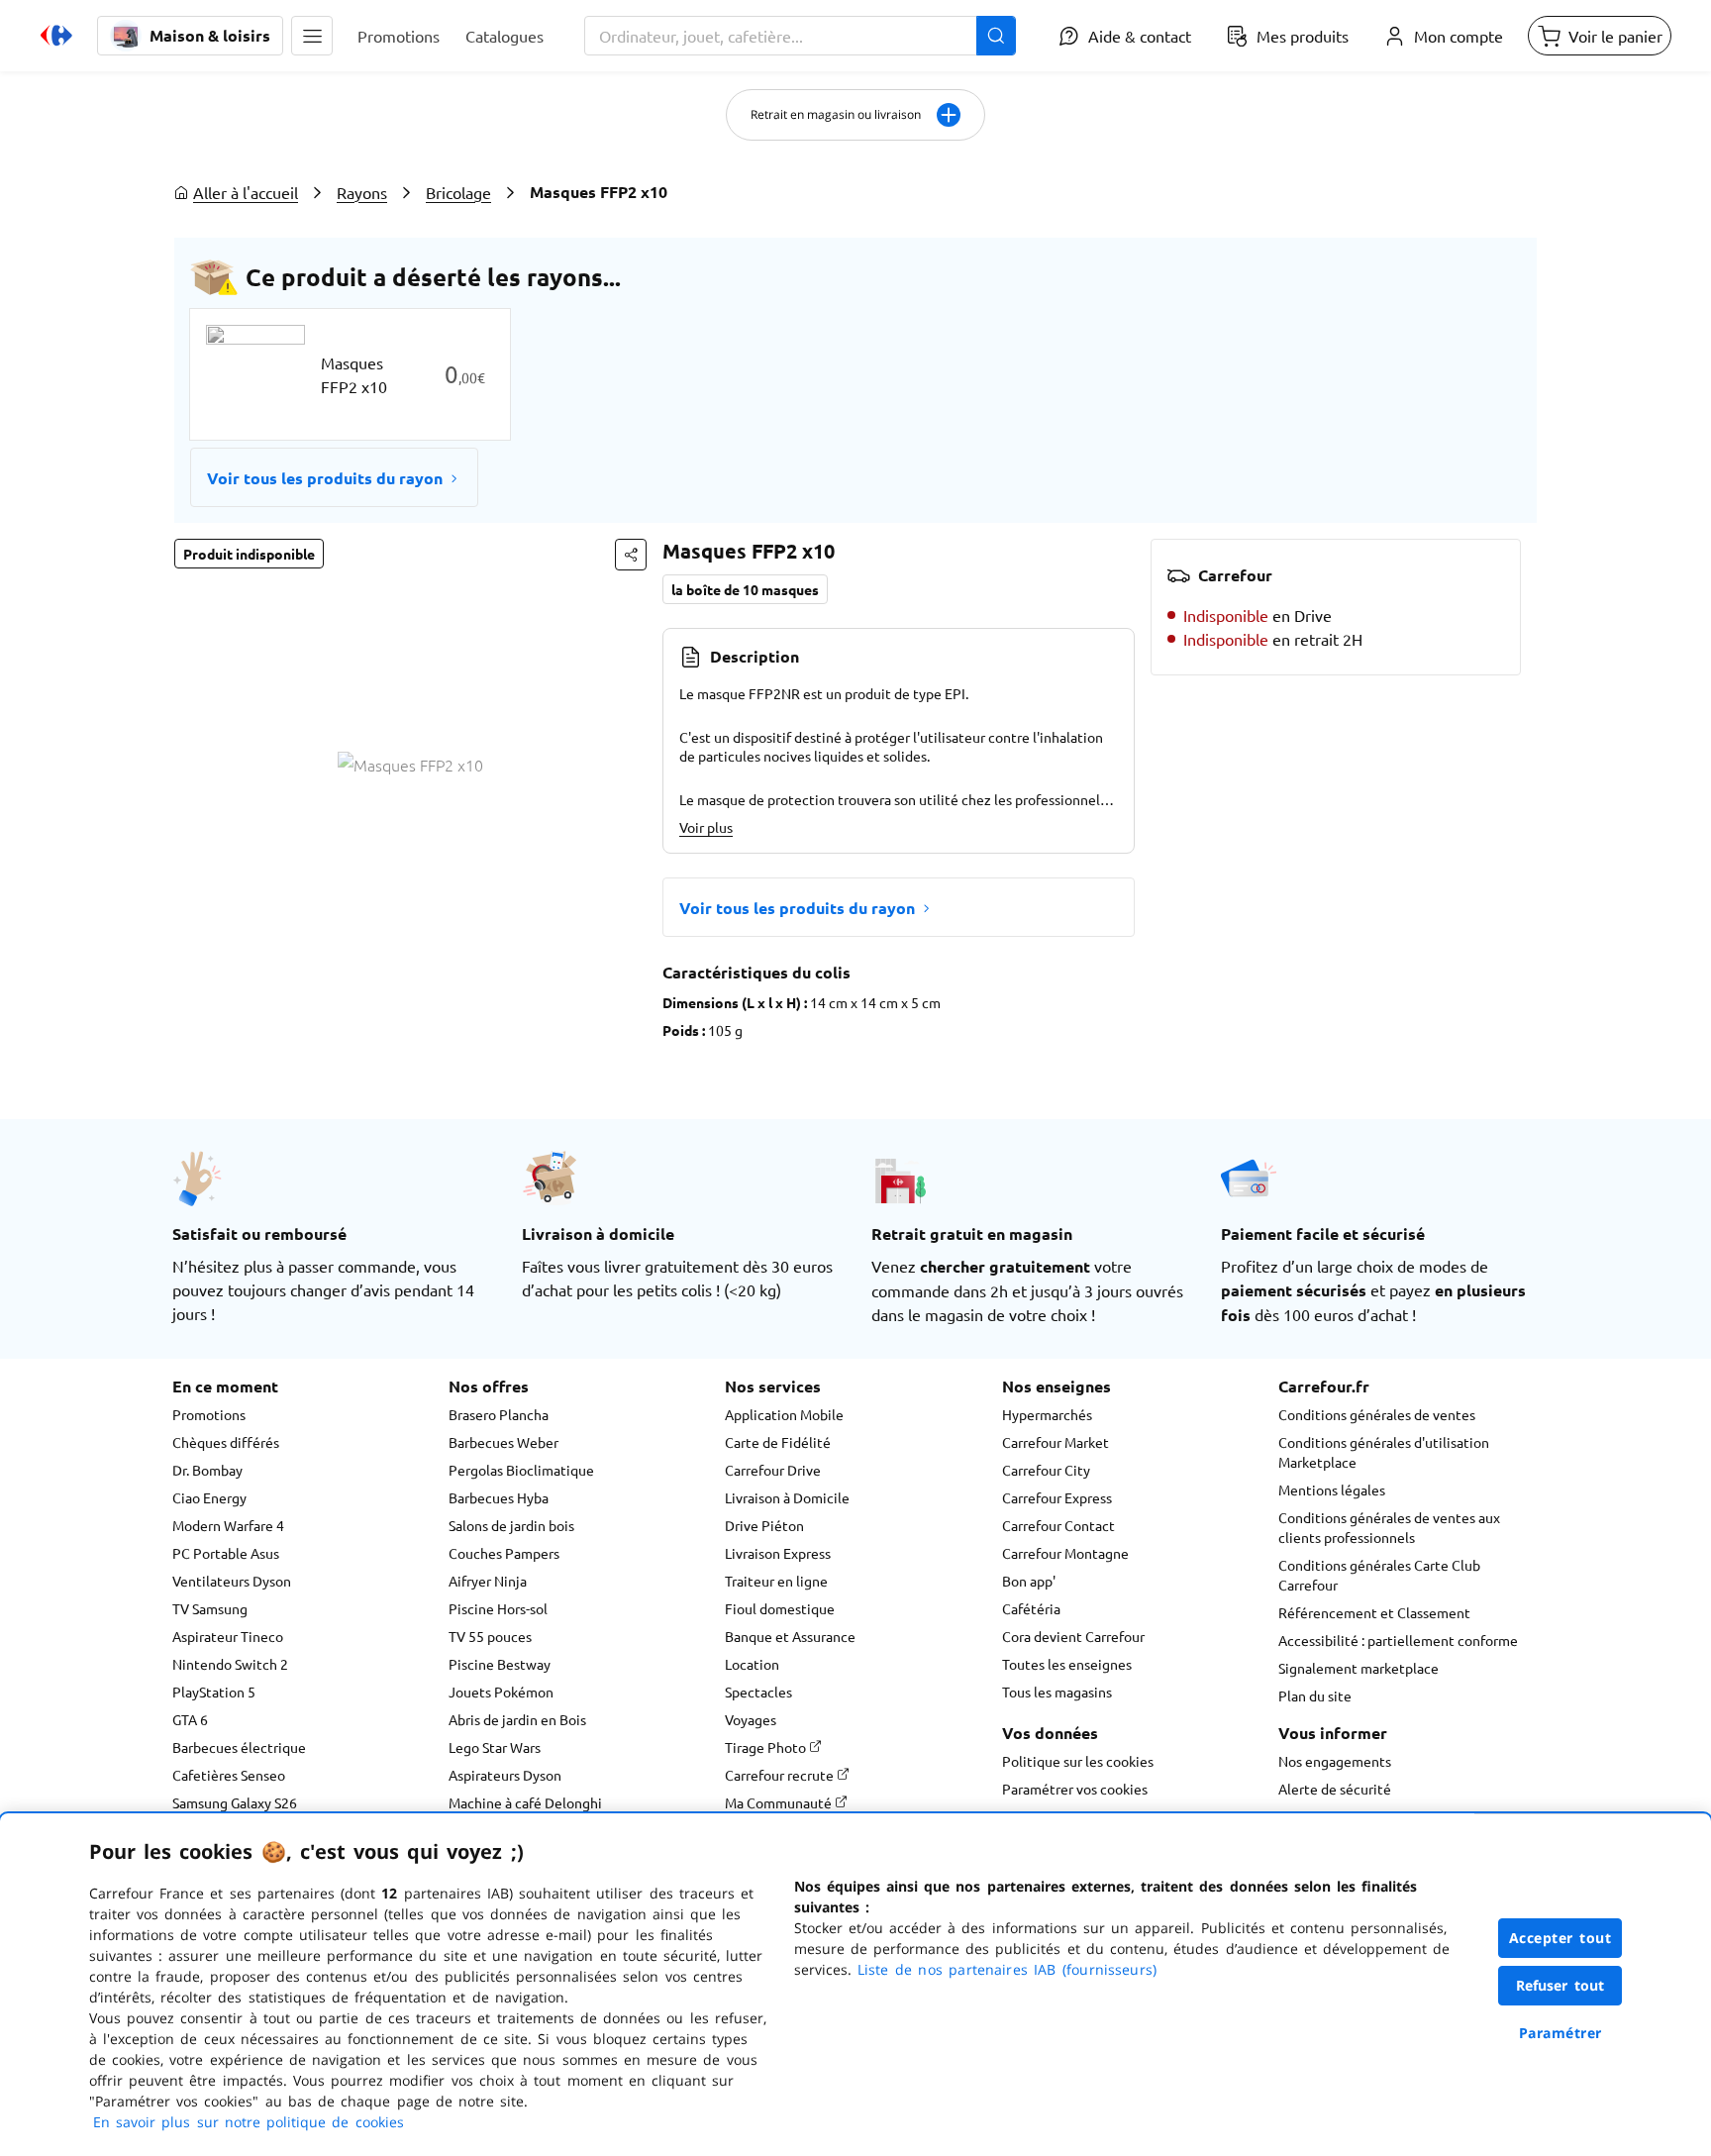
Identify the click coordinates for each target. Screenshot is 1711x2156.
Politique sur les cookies (1078, 1761)
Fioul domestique (780, 1608)
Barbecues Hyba (499, 1497)
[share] (631, 555)
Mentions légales (1332, 1489)
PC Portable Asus (226, 1553)
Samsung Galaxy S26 (235, 1802)
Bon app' (1029, 1581)
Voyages (751, 1719)
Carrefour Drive (773, 1470)
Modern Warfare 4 (228, 1525)
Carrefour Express (1057, 1497)
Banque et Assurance (790, 1636)
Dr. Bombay (207, 1470)
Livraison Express (778, 1553)
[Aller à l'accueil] (56, 36)
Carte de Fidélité (778, 1442)
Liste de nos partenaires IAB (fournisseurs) (1007, 1969)
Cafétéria (1031, 1608)
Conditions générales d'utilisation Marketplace (1384, 1452)
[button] (312, 36)
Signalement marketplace (1359, 1668)
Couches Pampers (504, 1553)
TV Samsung (210, 1608)
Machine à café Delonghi (525, 1802)
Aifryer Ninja (488, 1581)
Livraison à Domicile (787, 1497)
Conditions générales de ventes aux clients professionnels (1389, 1527)
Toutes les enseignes (1067, 1664)
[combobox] (800, 36)
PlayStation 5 (214, 1692)
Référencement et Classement (1374, 1612)
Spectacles (758, 1692)
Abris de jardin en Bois (517, 1719)
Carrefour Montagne (1065, 1553)
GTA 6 (190, 1719)
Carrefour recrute (781, 1775)
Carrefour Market (1056, 1442)
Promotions (209, 1414)
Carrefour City (1046, 1470)
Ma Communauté (780, 1802)
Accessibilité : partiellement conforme (1398, 1640)
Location (752, 1664)
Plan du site (1315, 1695)
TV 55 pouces (490, 1636)
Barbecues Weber (503, 1442)
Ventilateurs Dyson (232, 1581)
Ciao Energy (209, 1497)
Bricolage (458, 192)
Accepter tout (1560, 1938)
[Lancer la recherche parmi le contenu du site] (996, 36)
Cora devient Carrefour (1073, 1636)
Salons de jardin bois (511, 1525)
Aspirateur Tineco (228, 1636)
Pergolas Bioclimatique (521, 1470)
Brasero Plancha (499, 1414)
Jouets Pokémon (501, 1692)
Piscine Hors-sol (498, 1608)
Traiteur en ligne (776, 1581)
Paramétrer (1560, 2033)
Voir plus (706, 827)
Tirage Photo (767, 1747)
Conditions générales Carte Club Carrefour (1379, 1575)
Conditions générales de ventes (1377, 1414)
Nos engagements (1335, 1761)
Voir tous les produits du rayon (325, 478)
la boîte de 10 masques (745, 589)
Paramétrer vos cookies (1075, 1789)
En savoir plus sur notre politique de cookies (249, 2122)
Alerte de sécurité (1335, 1789)
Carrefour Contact (1058, 1525)
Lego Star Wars (495, 1747)
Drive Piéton (764, 1525)
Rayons (362, 192)
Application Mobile (784, 1414)
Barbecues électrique (239, 1747)
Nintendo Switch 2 (230, 1664)
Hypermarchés (1047, 1414)
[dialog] (855, 1985)
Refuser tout (1560, 1985)
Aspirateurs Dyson (505, 1775)
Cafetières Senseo (229, 1775)
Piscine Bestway (500, 1664)
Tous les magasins (1057, 1692)
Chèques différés (226, 1442)
